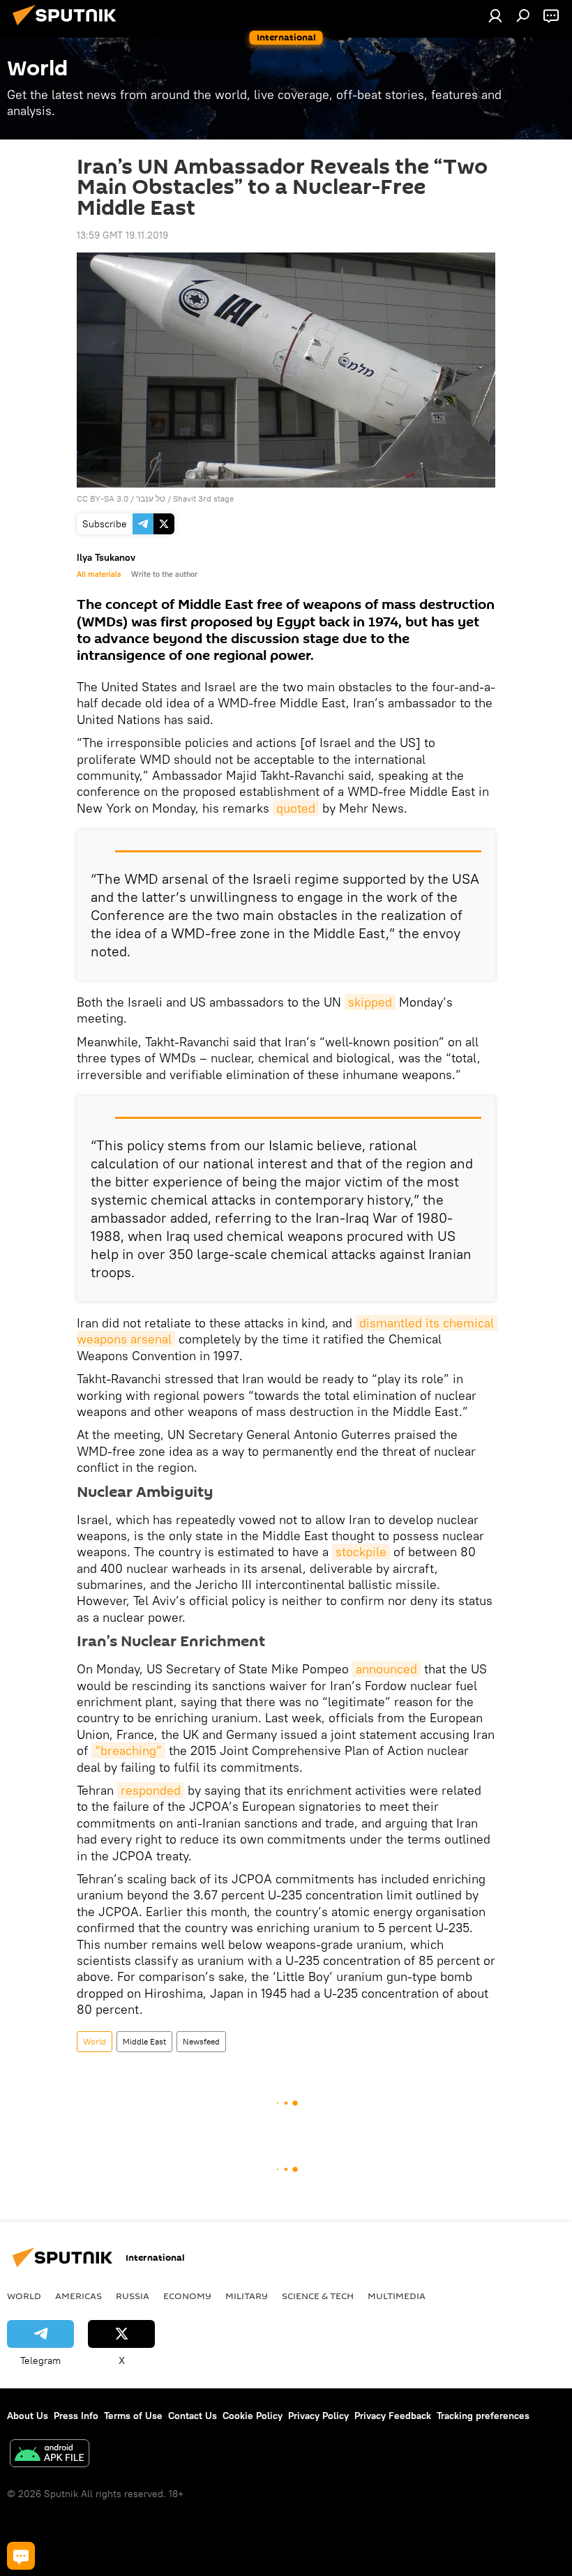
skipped (370, 1002)
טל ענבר (152, 498)
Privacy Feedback (393, 2416)
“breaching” (128, 1750)
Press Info (76, 2416)
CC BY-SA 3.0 (103, 498)
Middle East (144, 2041)
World (95, 2041)
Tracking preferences (483, 2416)
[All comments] (21, 2556)
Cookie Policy (253, 2416)
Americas (78, 2296)
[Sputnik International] (68, 27)
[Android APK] (50, 2455)
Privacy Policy (318, 2416)
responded (151, 1790)
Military (247, 2296)
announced (386, 1669)
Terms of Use (133, 2416)
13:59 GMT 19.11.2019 (122, 235)
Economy (187, 2296)
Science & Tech (318, 2296)
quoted (296, 808)
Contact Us (193, 2416)
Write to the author (164, 574)
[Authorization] (495, 15)
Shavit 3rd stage (203, 498)
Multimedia (397, 2296)
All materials (99, 574)
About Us (28, 2416)
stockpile (361, 1552)
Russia (133, 2296)
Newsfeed (201, 2041)
